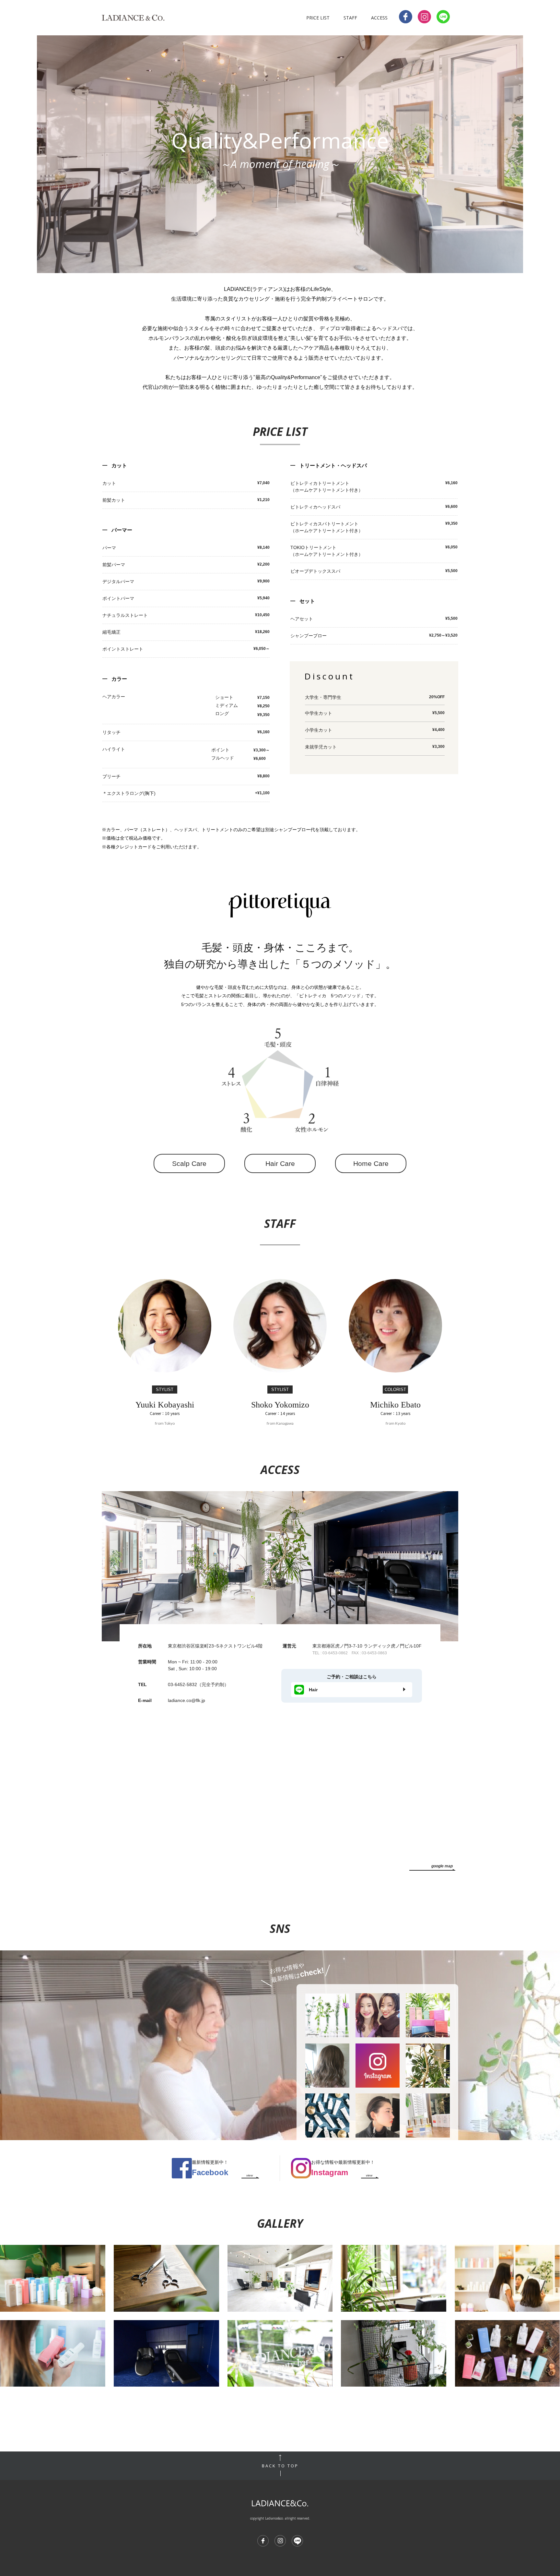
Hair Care (280, 1163)
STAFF (350, 18)
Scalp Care (189, 1163)
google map (442, 1866)
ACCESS (379, 18)
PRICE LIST (318, 18)
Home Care (371, 1163)
